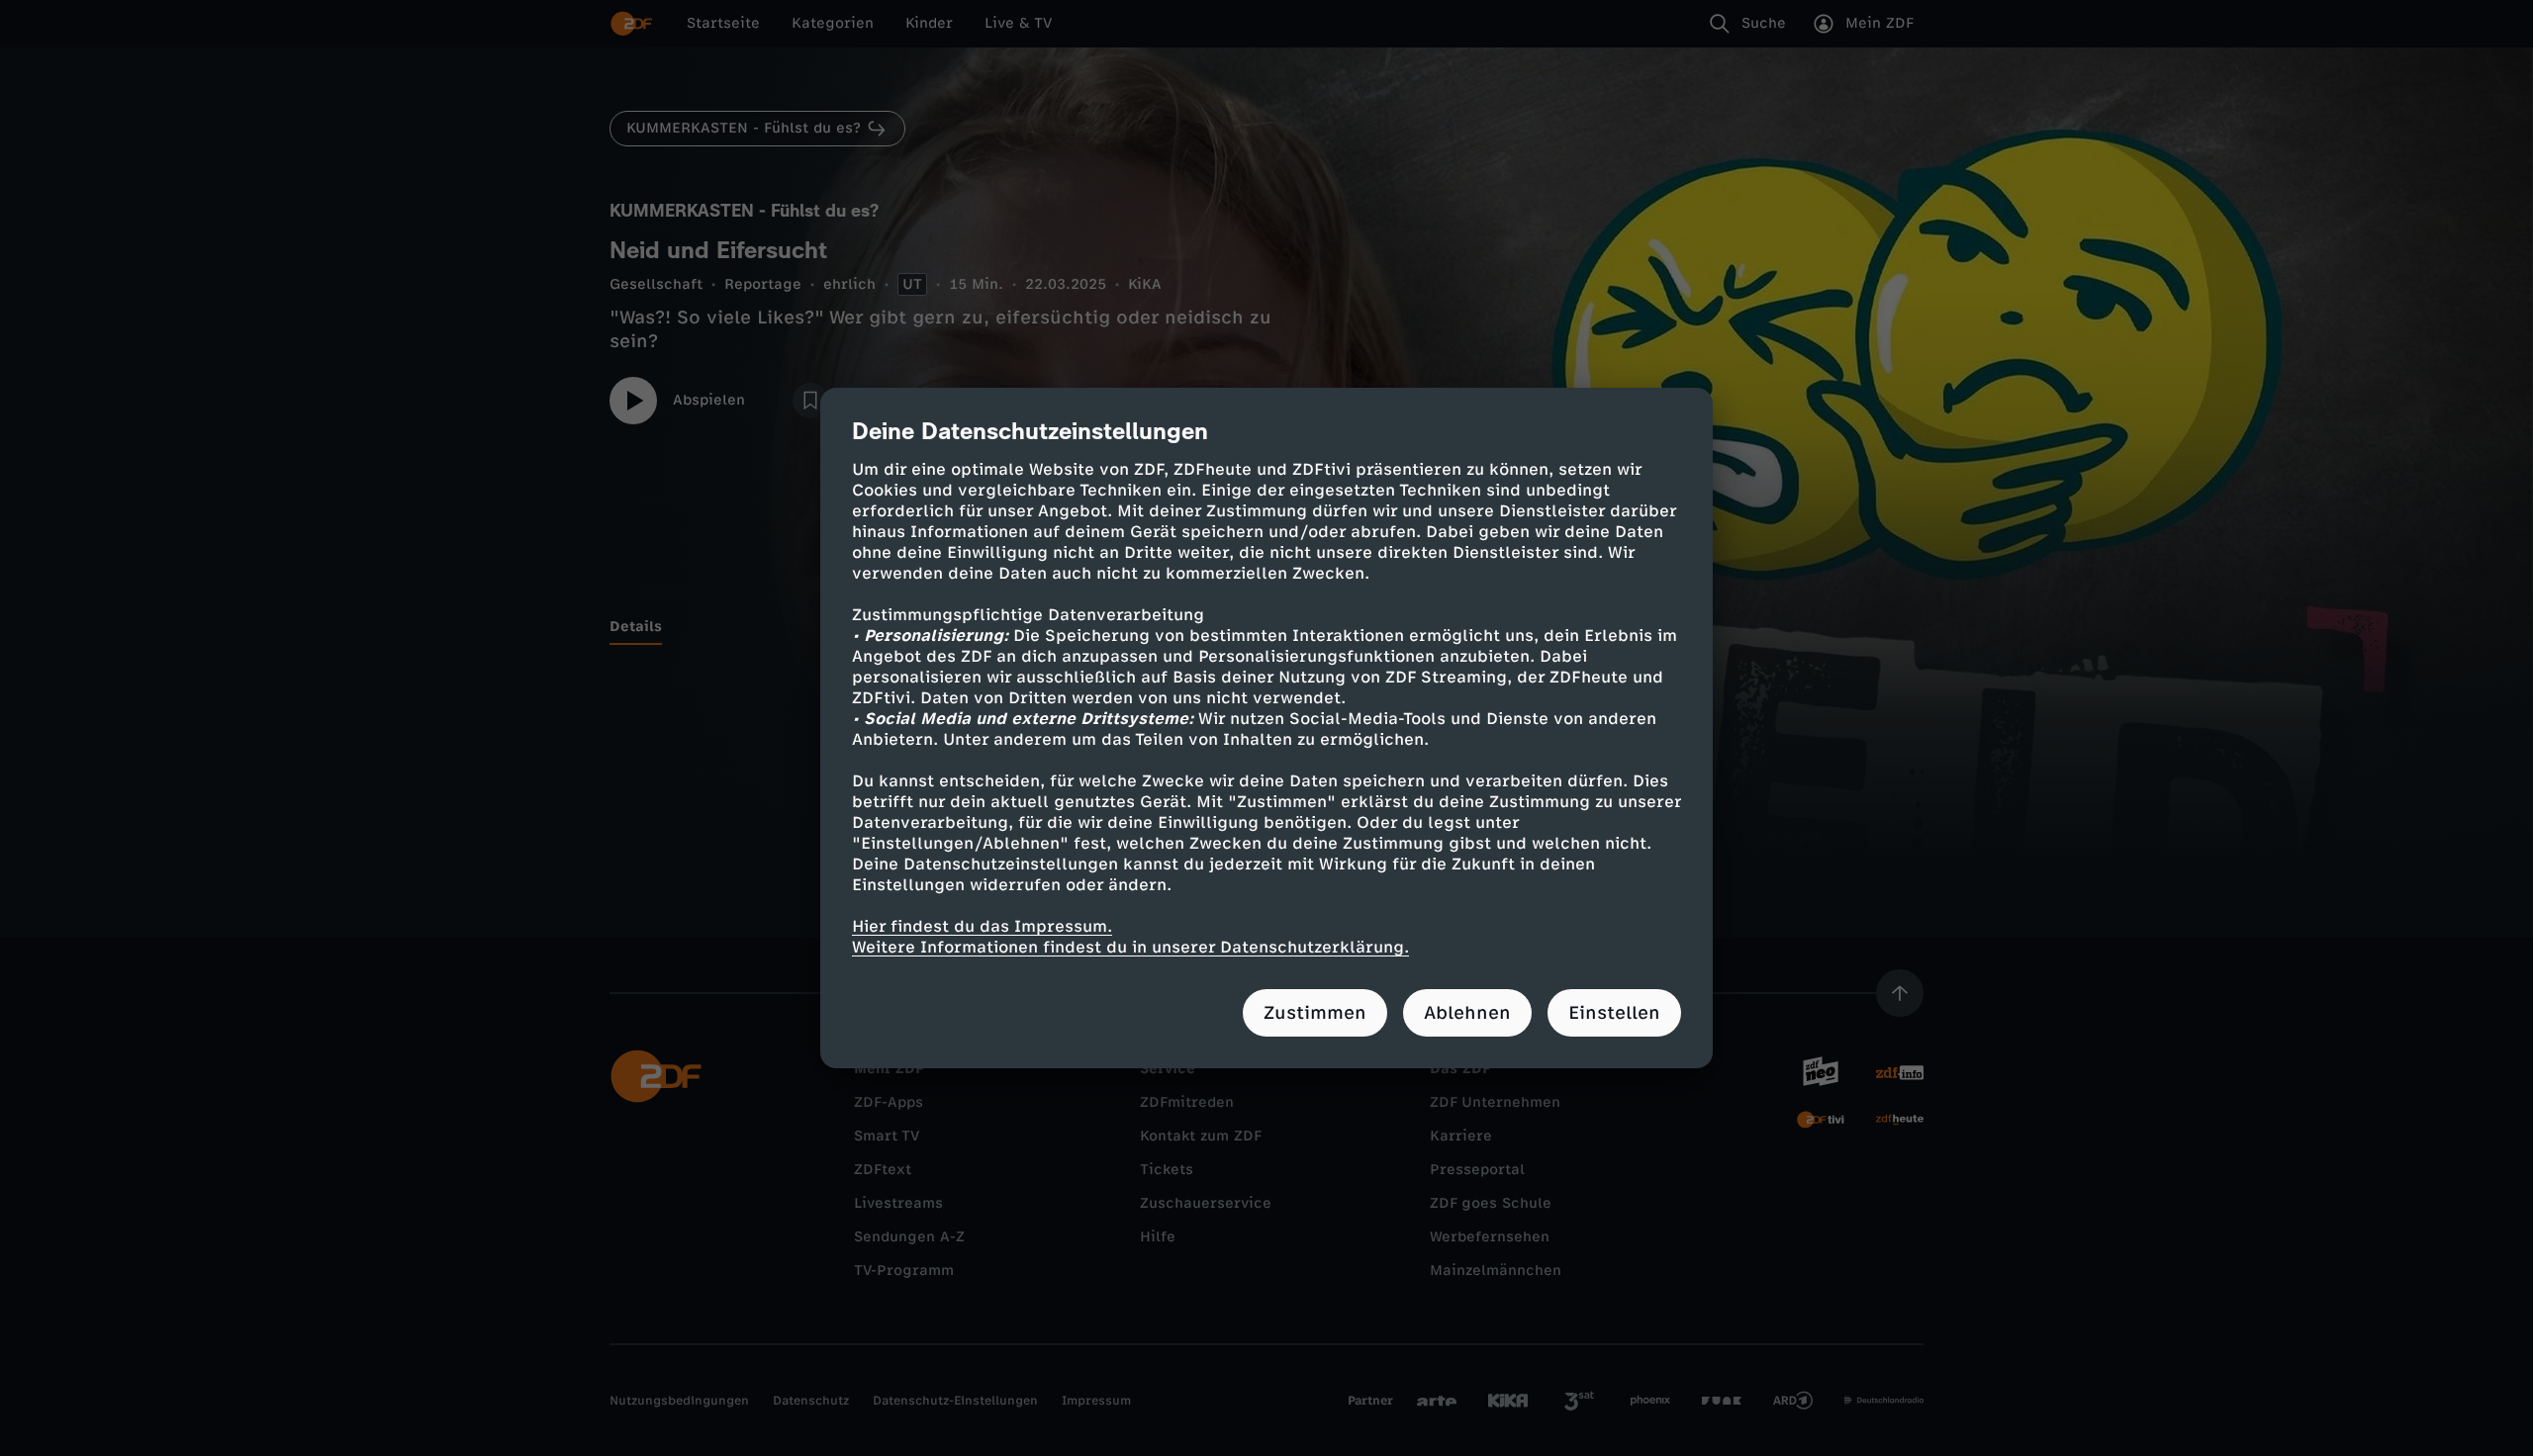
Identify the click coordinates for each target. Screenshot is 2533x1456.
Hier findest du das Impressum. (982, 926)
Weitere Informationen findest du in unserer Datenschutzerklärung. (1130, 947)
